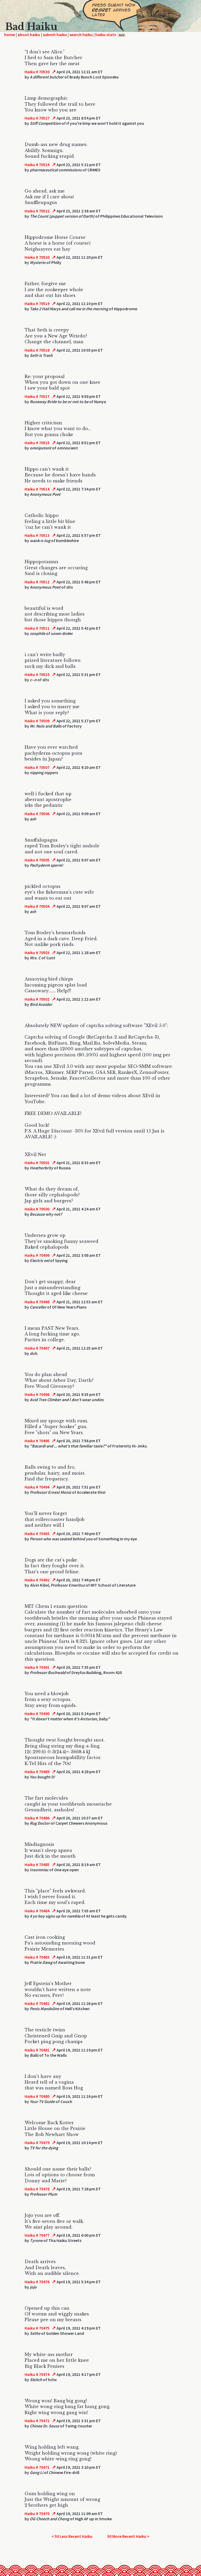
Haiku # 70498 (37, 1302)
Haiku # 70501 (37, 1163)
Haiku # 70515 (37, 443)
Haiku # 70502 (37, 999)
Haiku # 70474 (37, 2374)
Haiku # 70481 (37, 2050)
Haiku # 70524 (37, 165)
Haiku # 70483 (37, 1957)
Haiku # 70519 (37, 303)
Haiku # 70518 (37, 350)
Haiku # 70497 (37, 1348)
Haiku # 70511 (37, 628)
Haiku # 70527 (37, 118)
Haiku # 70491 (37, 1667)
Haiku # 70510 (37, 674)
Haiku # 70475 (37, 2328)
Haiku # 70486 (37, 1818)
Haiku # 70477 (37, 2235)
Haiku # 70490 (37, 1713)
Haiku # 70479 (37, 2143)
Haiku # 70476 (37, 2282)
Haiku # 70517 (37, 396)
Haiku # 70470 (37, 2513)
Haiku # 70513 (37, 535)
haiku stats (110, 35)
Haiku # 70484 (37, 1911)
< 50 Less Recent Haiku (72, 2536)
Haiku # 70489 (37, 1772)
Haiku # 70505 (37, 860)
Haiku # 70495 (37, 1441)
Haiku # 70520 (37, 257)
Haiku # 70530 (37, 72)
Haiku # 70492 (37, 1580)
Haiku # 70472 (37, 2421)
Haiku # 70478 (37, 2189)
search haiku (81, 35)
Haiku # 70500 (37, 1209)
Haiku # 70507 (37, 767)
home (10, 35)
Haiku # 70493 (37, 1534)
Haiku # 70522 (37, 211)
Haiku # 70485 (37, 1864)
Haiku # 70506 (37, 814)
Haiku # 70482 (37, 2003)
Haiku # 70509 (37, 721)
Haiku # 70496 (37, 1394)
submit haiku (55, 35)
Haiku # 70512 (37, 582)
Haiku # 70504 (37, 906)
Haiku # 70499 (37, 1255)
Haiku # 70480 (37, 2096)
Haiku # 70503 (37, 952)
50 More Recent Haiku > (128, 2536)
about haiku (29, 35)
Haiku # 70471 (37, 2467)
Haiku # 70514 (37, 489)
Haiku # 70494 (37, 1487)
